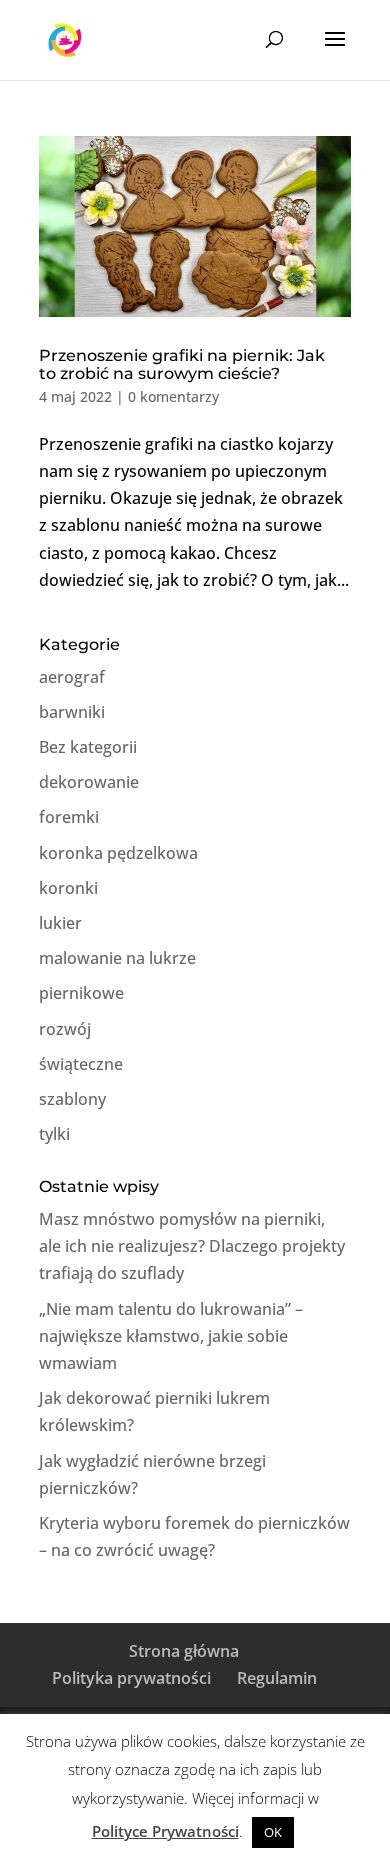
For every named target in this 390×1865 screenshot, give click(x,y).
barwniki (72, 712)
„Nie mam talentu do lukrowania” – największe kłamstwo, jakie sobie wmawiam (171, 1336)
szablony (72, 1099)
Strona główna (184, 1651)
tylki (54, 1134)
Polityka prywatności (131, 1678)
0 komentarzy (173, 396)
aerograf (72, 677)
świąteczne (81, 1064)
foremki (69, 817)
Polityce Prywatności (165, 1831)
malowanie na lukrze (117, 958)
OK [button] (273, 1832)
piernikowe (81, 993)
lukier (60, 923)
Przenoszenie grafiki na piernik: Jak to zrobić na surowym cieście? (182, 364)
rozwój (65, 1029)
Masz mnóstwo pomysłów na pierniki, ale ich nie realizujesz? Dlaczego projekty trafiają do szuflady (192, 1246)
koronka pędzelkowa (118, 853)
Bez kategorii (88, 747)
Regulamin (277, 1678)
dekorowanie (89, 782)
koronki (68, 888)
